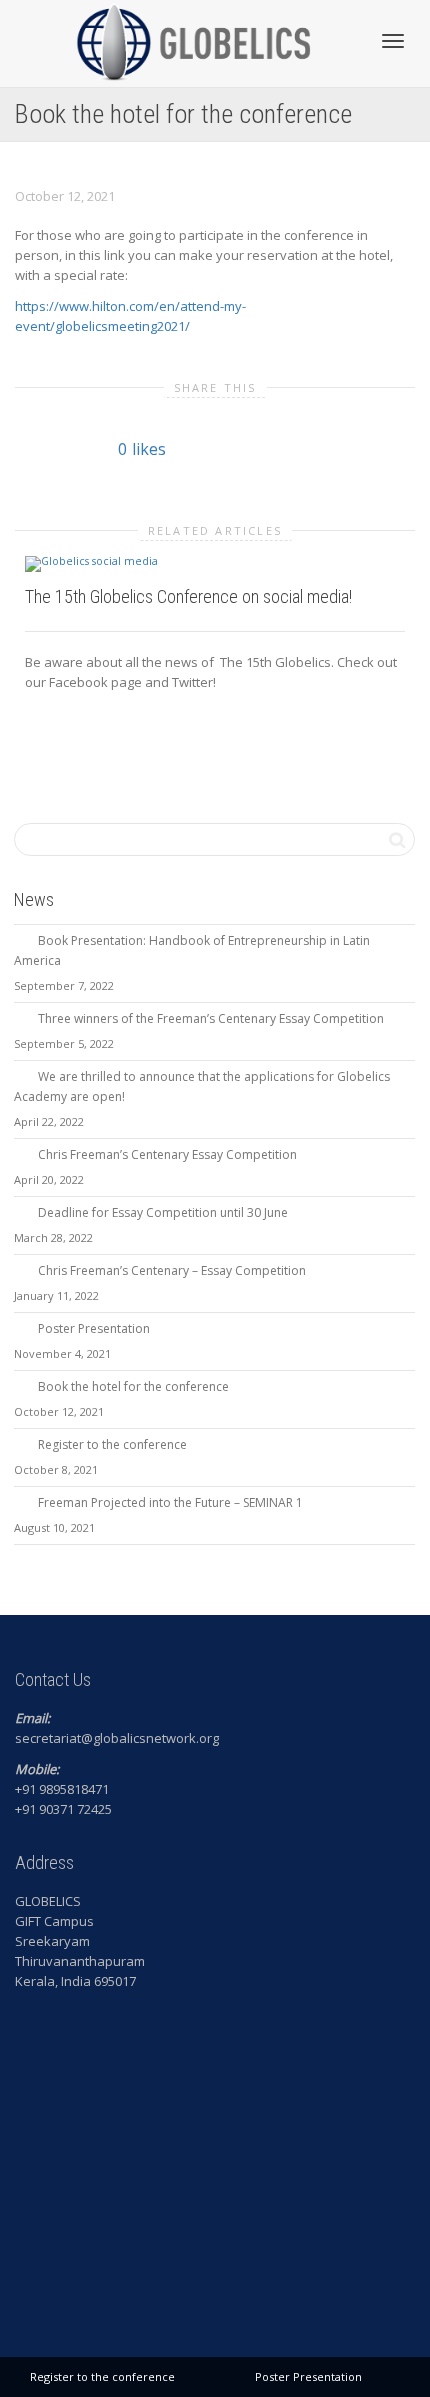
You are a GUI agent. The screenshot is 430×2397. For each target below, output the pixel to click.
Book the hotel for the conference (133, 1386)
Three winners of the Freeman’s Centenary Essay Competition (211, 1018)
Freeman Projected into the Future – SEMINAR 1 (170, 1502)
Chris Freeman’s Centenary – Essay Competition (172, 1270)
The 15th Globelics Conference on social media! (188, 596)
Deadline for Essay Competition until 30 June (163, 1212)
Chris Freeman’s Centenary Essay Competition (167, 1154)
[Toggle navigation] (393, 41)
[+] (215, 563)
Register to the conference (112, 1444)
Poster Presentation (94, 1328)
